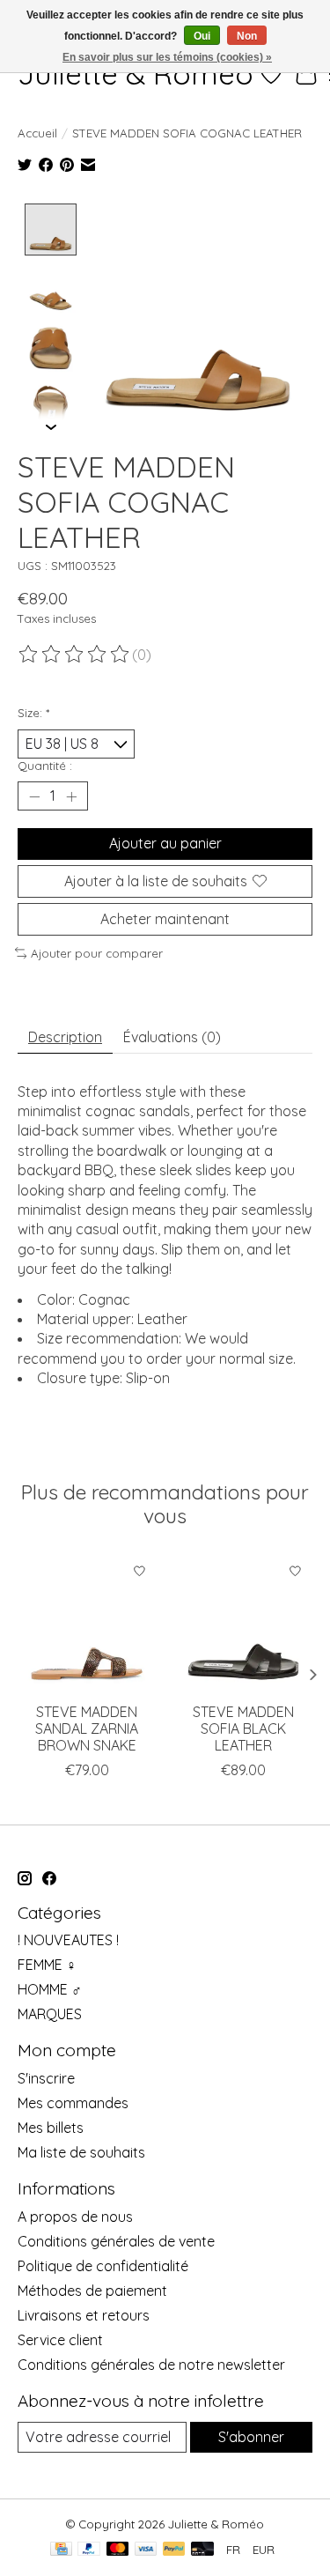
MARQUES (50, 2014)
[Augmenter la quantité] (71, 796)
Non (247, 36)
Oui (202, 36)
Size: (33, 713)
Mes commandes (73, 2103)
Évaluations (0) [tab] (172, 1037)
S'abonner (251, 2437)
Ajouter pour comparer (97, 953)
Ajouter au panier (165, 843)
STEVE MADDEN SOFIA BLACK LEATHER (243, 1728)
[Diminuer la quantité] (34, 796)
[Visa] (146, 2550)
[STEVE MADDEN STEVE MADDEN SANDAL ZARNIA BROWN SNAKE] (87, 1624)
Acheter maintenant (165, 919)
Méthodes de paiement (92, 2291)
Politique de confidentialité (103, 2266)
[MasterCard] (118, 2550)
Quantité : (45, 766)
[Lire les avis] (75, 655)
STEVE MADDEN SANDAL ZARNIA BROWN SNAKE (87, 1728)
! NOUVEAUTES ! (68, 1940)
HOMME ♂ (50, 1989)
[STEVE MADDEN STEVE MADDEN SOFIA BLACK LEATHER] (244, 1624)
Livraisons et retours (84, 2315)
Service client (60, 2340)
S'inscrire (46, 2078)
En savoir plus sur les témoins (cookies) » (167, 57)
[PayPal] (89, 2550)
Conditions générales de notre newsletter (151, 2365)
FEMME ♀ (47, 1965)
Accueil (37, 133)
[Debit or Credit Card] (202, 2550)
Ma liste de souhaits (81, 2152)
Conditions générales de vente (116, 2241)
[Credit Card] (61, 2550)
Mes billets (51, 2128)
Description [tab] (65, 1037)
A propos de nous (75, 2217)
